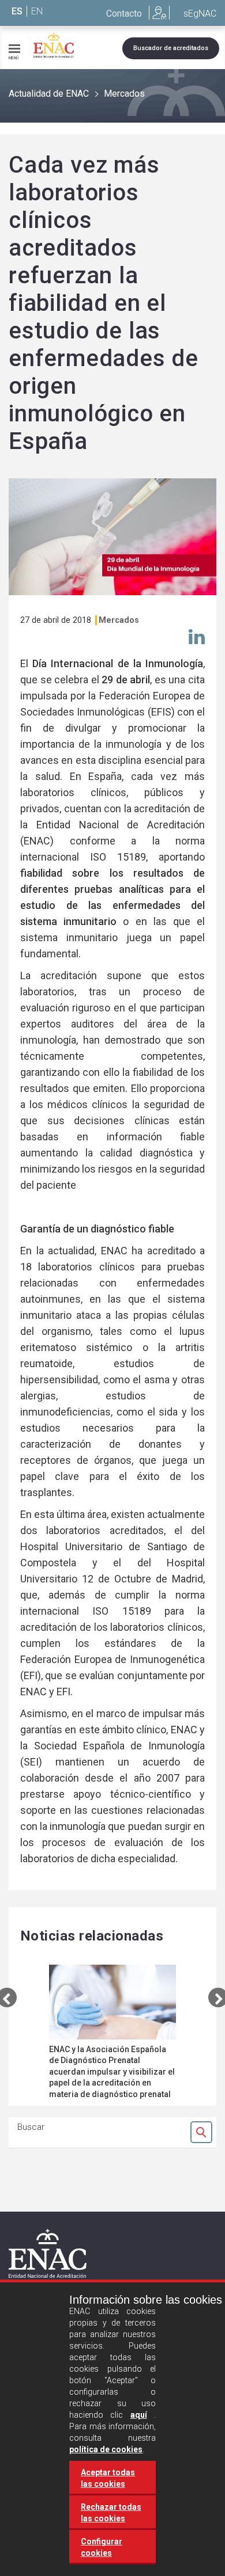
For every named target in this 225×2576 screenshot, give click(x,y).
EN (37, 11)
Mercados (124, 94)
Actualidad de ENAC (49, 94)
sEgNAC (200, 14)
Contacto (124, 14)
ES (17, 11)
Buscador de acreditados (171, 48)
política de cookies (106, 2449)
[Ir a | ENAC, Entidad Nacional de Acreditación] (54, 45)
